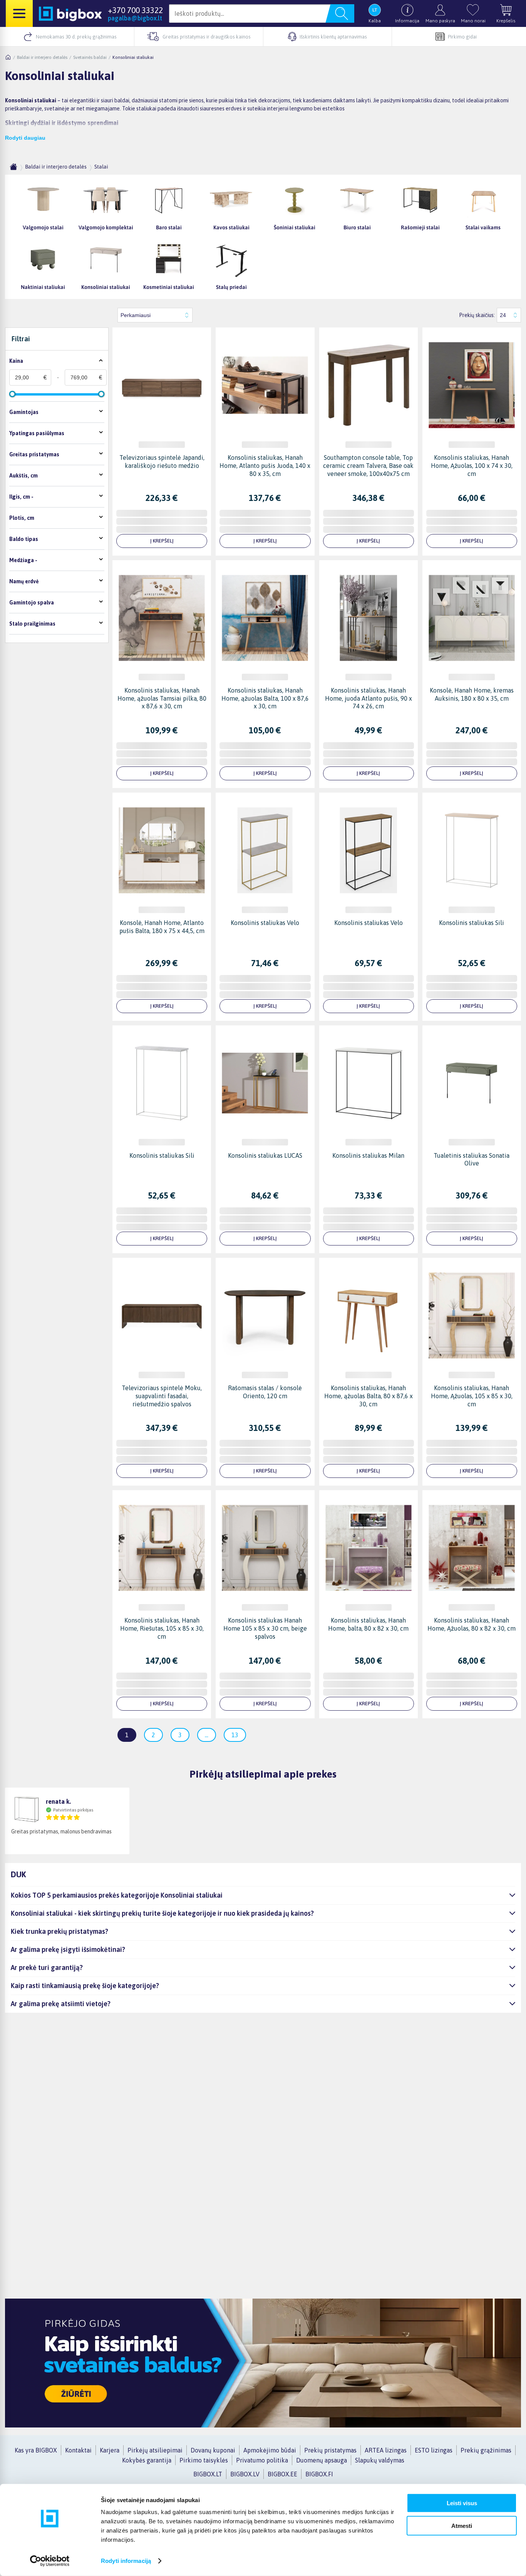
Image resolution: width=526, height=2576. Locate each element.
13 (235, 1735)
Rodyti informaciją (126, 2561)
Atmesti (462, 2525)
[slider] (12, 394)
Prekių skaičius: (477, 315)
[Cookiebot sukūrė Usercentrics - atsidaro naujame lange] (50, 2561)
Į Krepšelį (162, 541)
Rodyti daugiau (25, 138)
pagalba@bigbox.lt (135, 18)
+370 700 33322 (135, 10)
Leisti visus (462, 2503)
